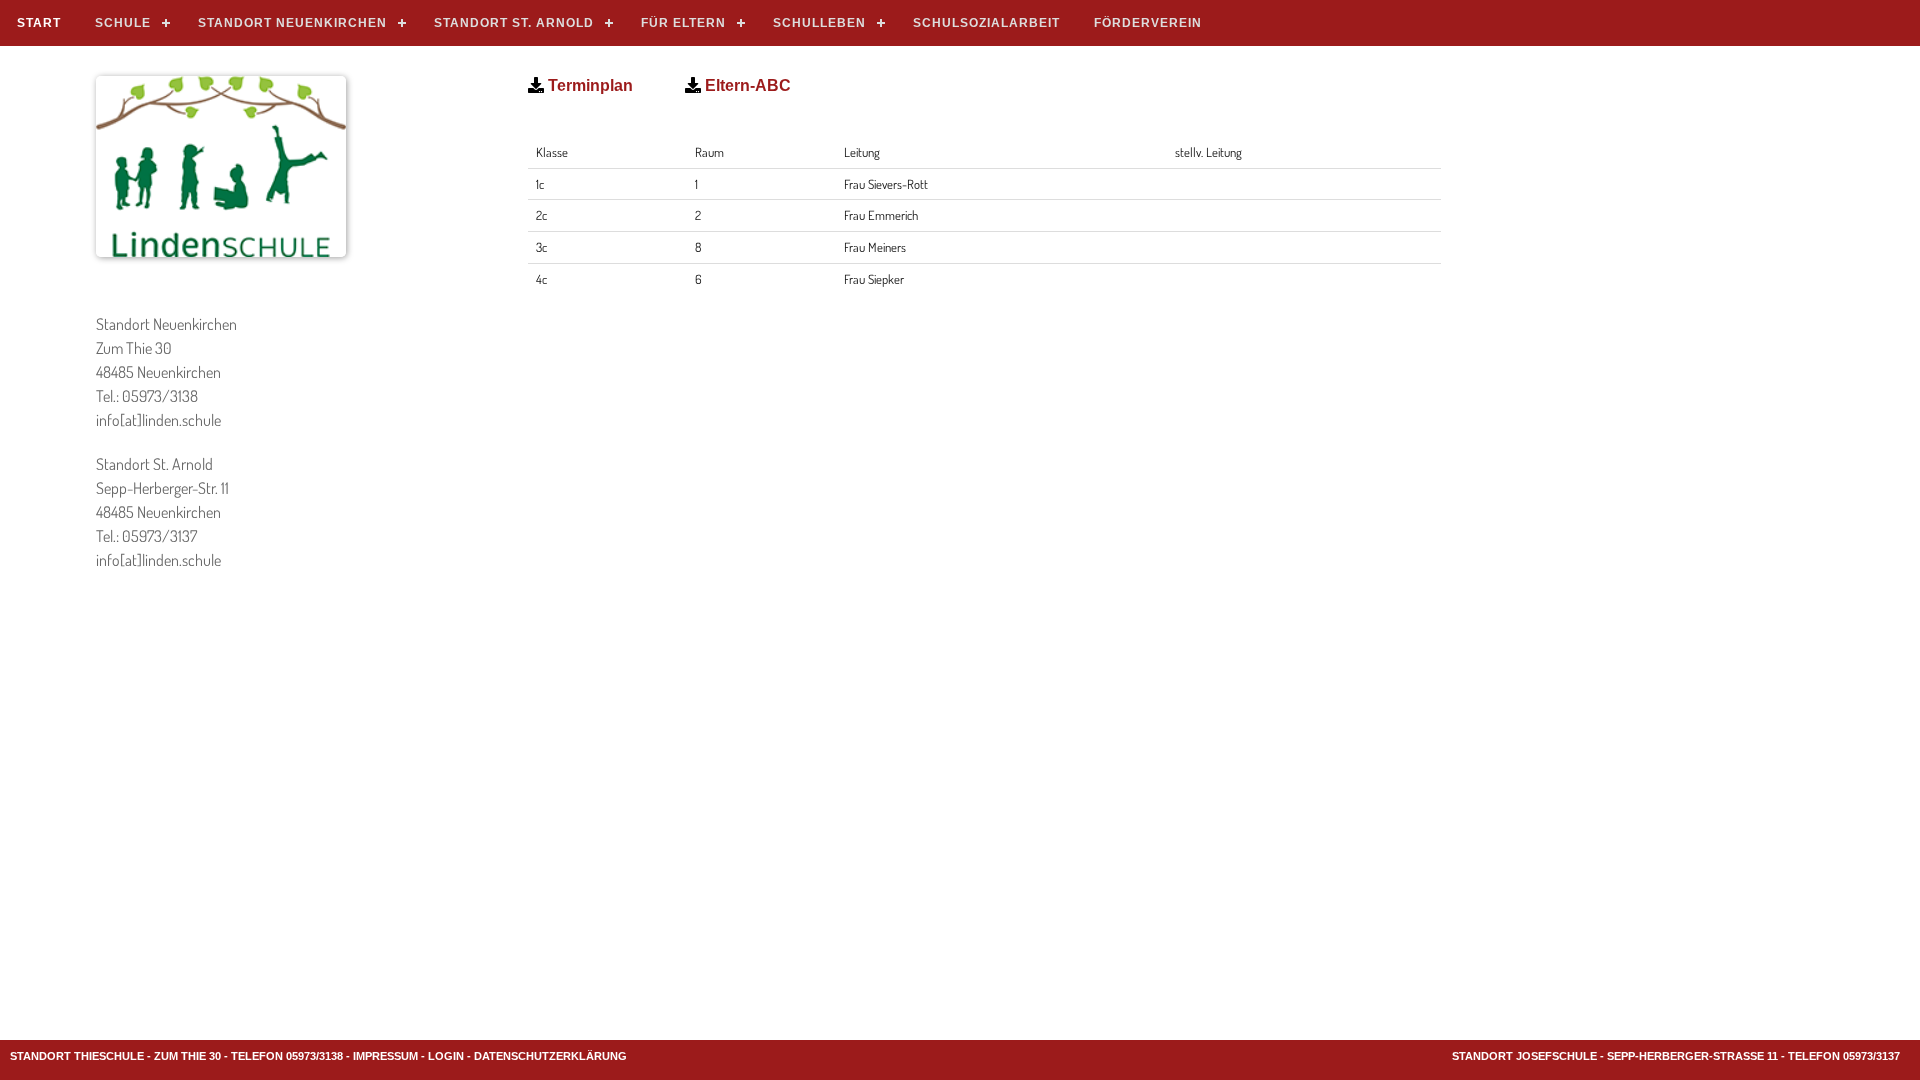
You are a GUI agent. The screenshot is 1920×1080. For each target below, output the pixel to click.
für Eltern (683, 23)
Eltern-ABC (746, 85)
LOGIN (446, 1056)
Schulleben (819, 23)
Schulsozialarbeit (986, 23)
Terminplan (588, 85)
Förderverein (1148, 23)
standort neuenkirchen (292, 23)
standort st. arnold (514, 23)
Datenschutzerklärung (550, 1056)
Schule (123, 23)
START (39, 23)
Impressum (385, 1056)
